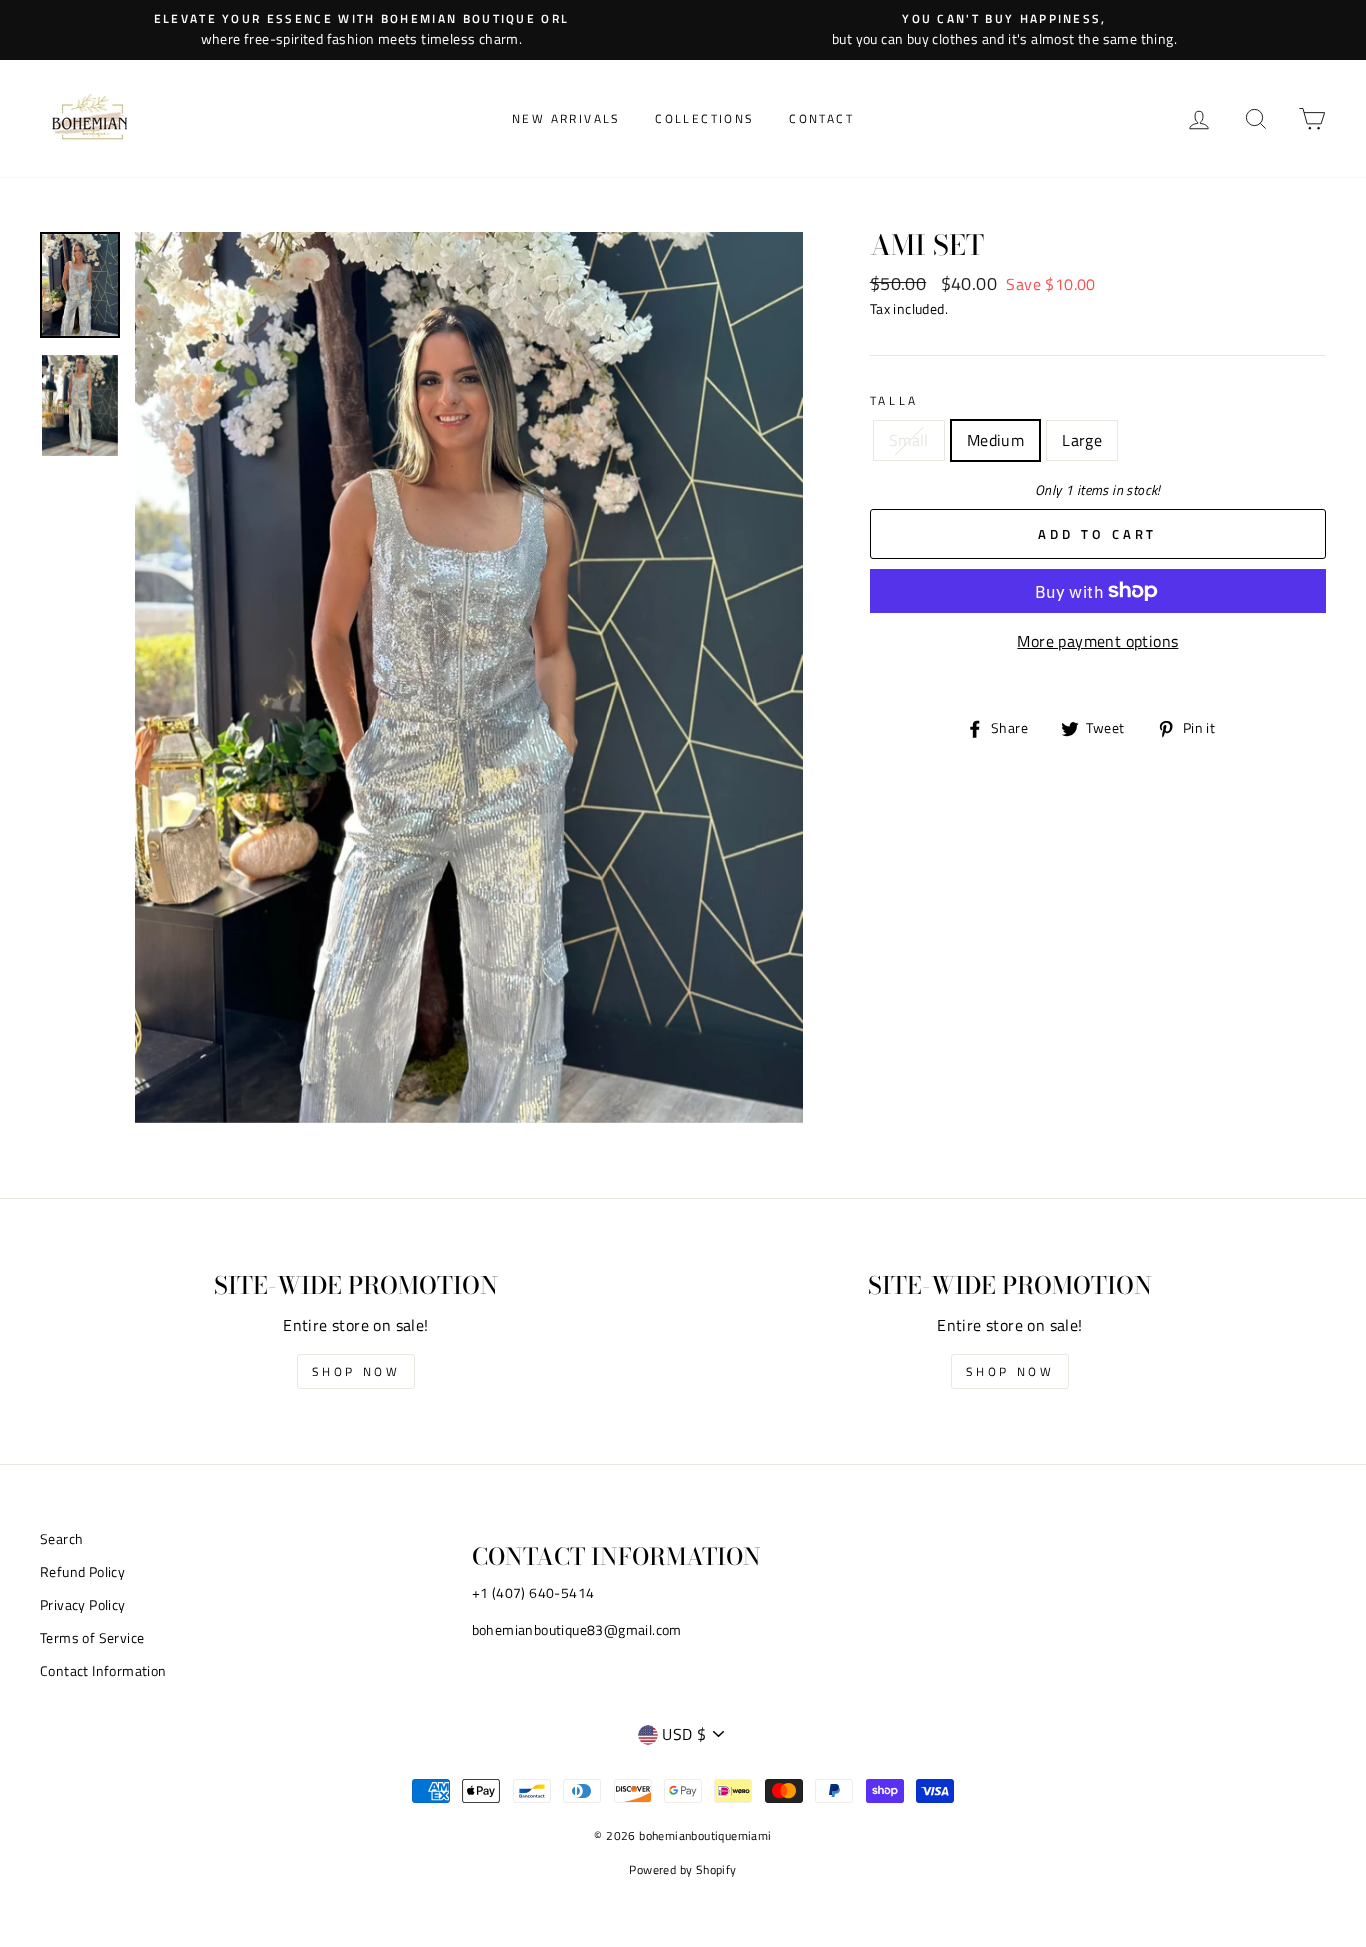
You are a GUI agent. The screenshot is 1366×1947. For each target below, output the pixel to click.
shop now (356, 1371)
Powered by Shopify (682, 1869)
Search (61, 1539)
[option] (361, 30)
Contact (821, 118)
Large (1082, 440)
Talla (894, 400)
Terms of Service (92, 1638)
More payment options (1097, 641)
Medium (995, 440)
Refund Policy (82, 1572)
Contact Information (103, 1671)
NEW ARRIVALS (566, 118)
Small (909, 440)
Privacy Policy (83, 1605)
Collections (704, 118)
